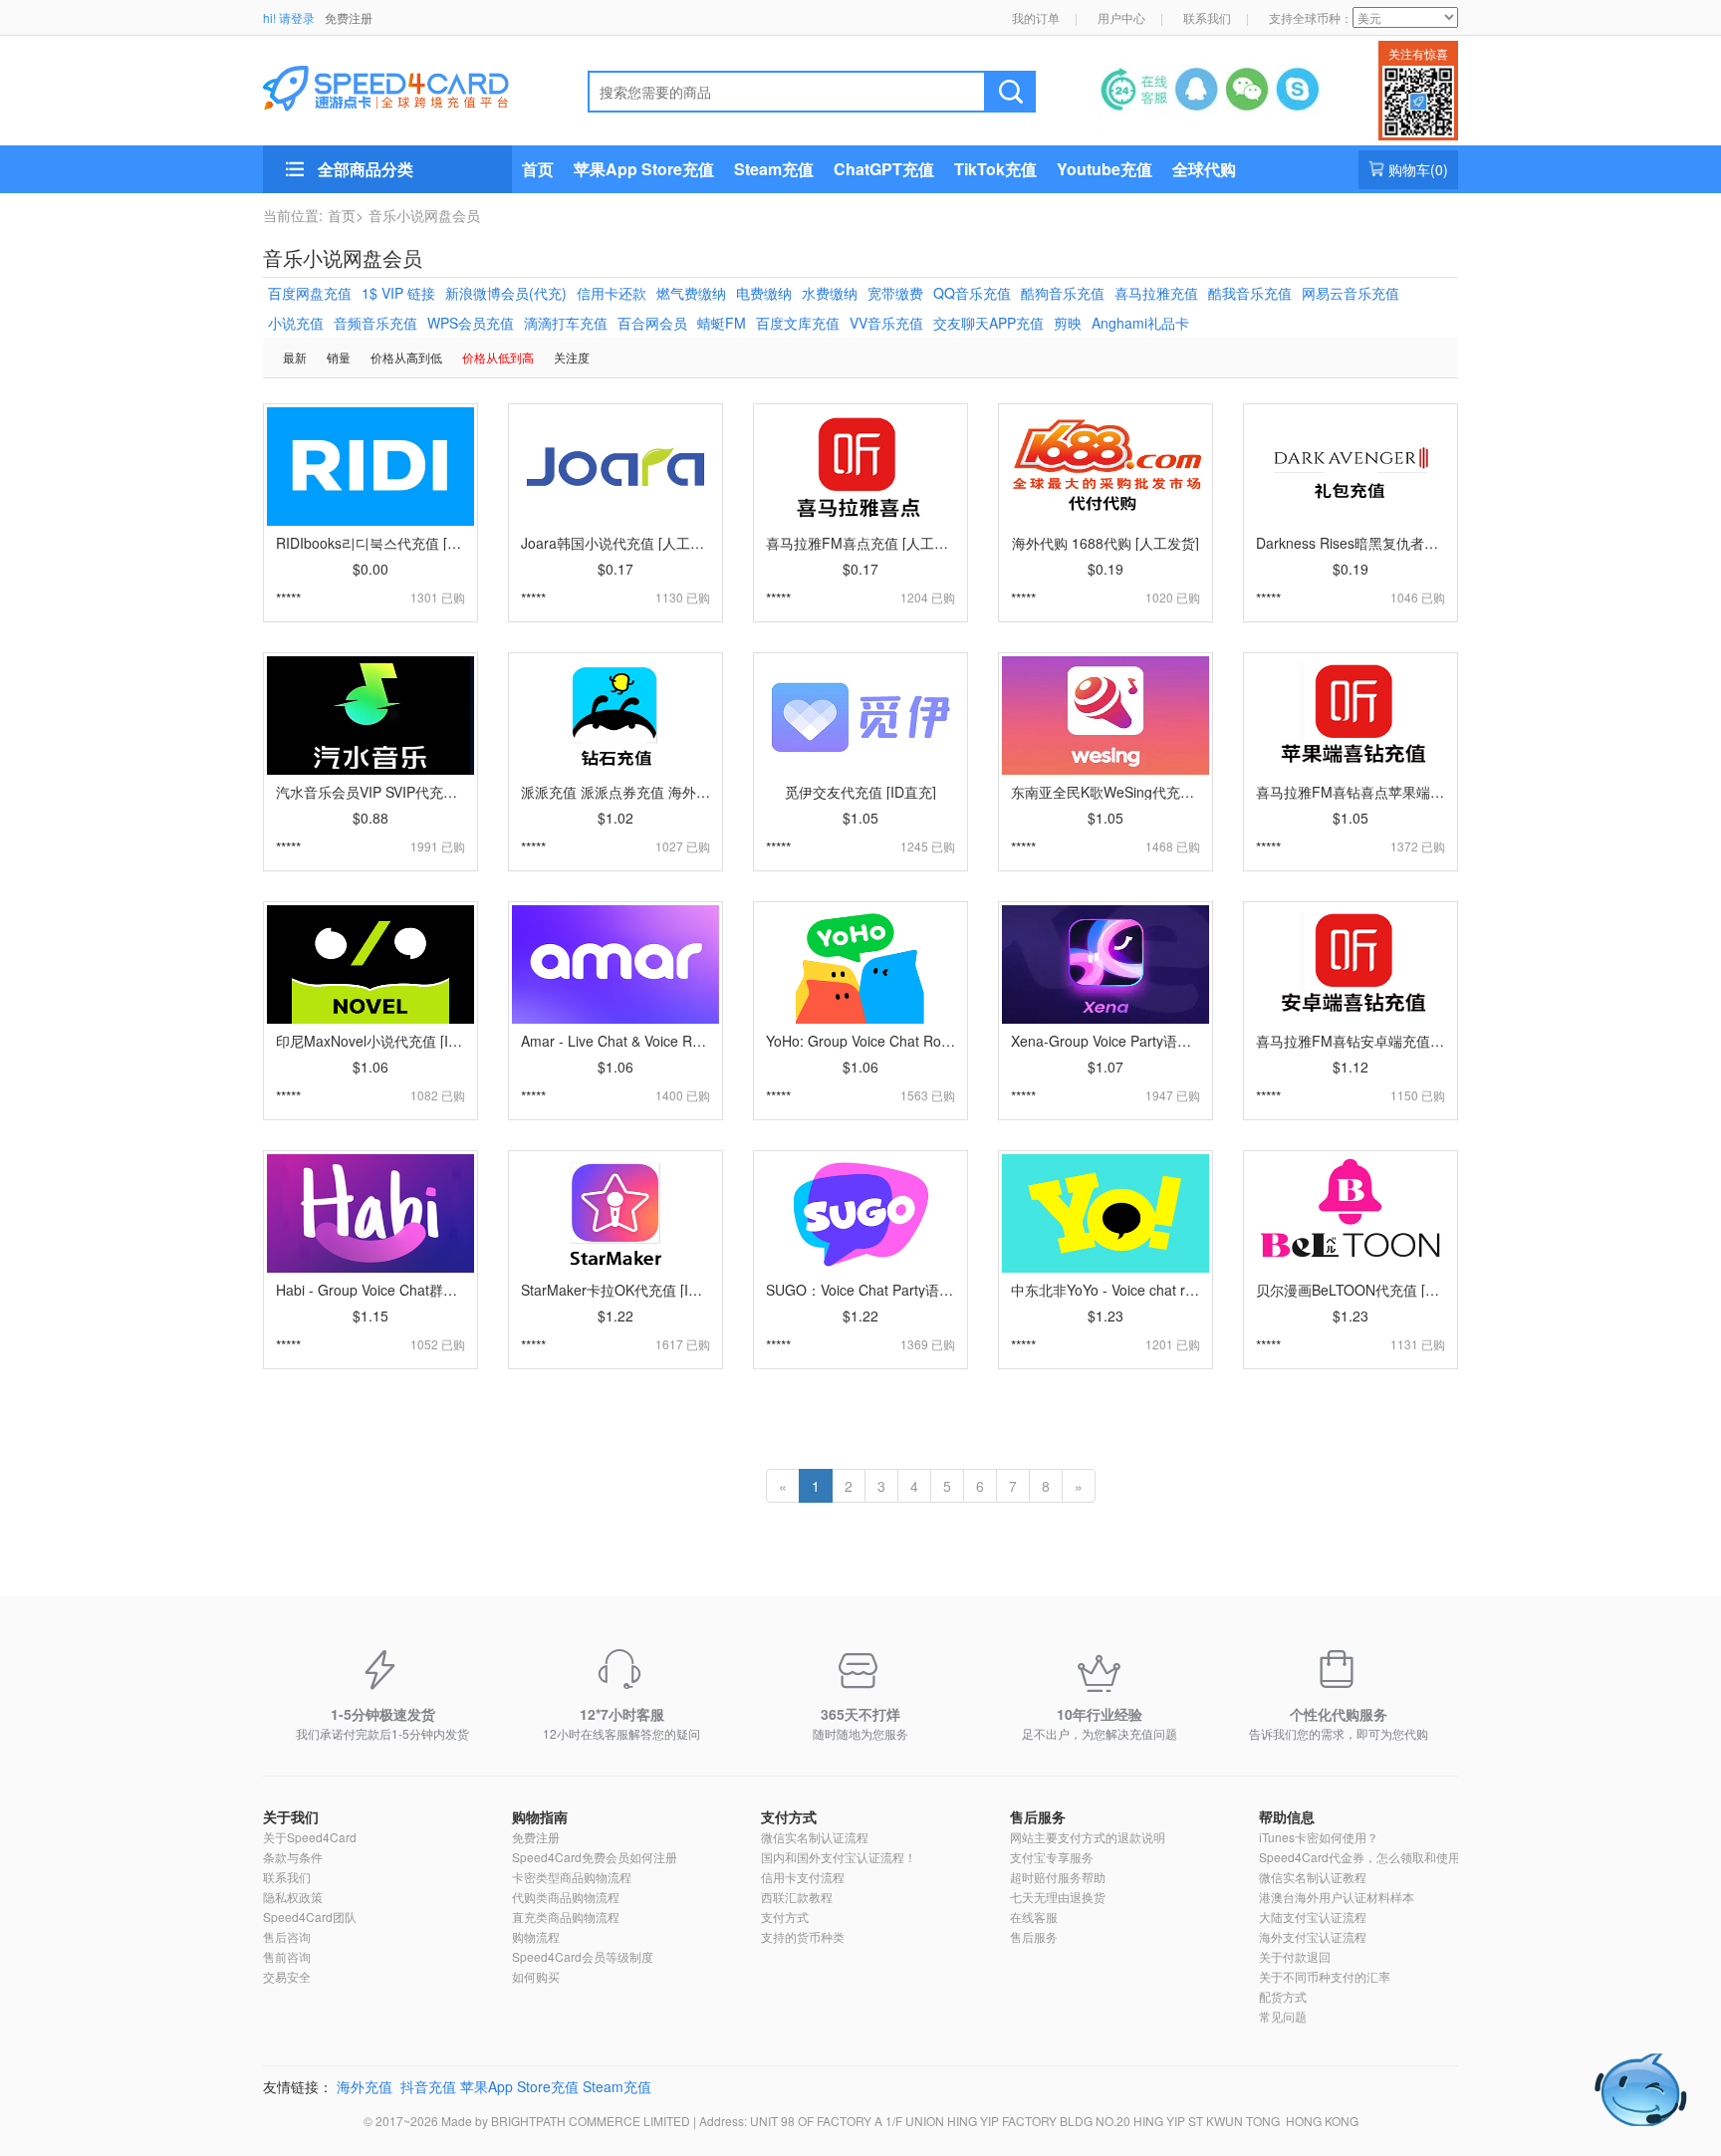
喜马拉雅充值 (1156, 293)
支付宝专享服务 (1052, 1857)
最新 (295, 357)
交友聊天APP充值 (988, 323)
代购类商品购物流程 (566, 1897)
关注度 (572, 357)
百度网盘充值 (310, 293)
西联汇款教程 (797, 1897)
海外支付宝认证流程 (1313, 1936)
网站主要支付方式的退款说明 (1088, 1837)
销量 (339, 357)
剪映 (1068, 323)
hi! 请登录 (289, 17)
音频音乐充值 (375, 323)
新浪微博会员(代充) (506, 293)
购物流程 (536, 1936)
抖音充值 (428, 2086)
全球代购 (1204, 169)
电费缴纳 (764, 293)
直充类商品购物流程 (566, 1916)
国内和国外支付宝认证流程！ (839, 1857)
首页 (538, 169)
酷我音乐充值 (1250, 293)
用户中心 (1121, 17)
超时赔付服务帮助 (1058, 1877)
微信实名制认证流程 (815, 1837)
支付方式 (789, 1816)
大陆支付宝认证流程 (1313, 1916)
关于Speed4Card (310, 1837)
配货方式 (1283, 1996)
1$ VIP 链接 (398, 293)
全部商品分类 (366, 169)
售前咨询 (287, 1956)
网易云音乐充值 (1351, 293)
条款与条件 (293, 1857)
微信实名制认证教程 (1313, 1877)
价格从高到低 (406, 357)
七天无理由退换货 (1058, 1897)
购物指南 (540, 1816)
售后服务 (1038, 1816)
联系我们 (1207, 17)
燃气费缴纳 (691, 293)
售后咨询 (287, 1936)
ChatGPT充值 (884, 169)
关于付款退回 (1295, 1956)
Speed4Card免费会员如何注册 (595, 1857)
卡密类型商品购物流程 (572, 1877)
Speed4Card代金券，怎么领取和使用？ (1365, 1857)
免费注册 (349, 17)
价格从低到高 (498, 357)
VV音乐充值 (886, 323)
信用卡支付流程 (803, 1877)
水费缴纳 (830, 293)
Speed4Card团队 (310, 1916)
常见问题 (1283, 2016)
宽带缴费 (895, 293)
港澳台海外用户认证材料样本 (1337, 1897)
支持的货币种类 (803, 1936)
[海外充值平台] (403, 86)
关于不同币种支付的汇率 (1325, 1976)
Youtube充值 (1105, 169)
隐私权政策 (293, 1897)
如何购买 (536, 1976)
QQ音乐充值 (972, 293)
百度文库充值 (798, 323)
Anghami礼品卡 (1140, 323)
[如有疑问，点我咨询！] (1641, 2090)
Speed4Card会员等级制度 (583, 1956)
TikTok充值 (995, 169)
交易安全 (287, 1976)
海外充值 (365, 2086)
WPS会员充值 (471, 323)
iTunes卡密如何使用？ (1319, 1837)
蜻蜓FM (722, 323)
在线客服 (1034, 1916)
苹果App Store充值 (644, 169)
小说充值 (296, 323)
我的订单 (1036, 17)
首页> (346, 215)
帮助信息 (1287, 1816)
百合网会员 (652, 323)
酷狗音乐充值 (1063, 293)
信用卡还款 (612, 293)
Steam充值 (774, 169)
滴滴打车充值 (566, 323)
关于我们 (291, 1816)
